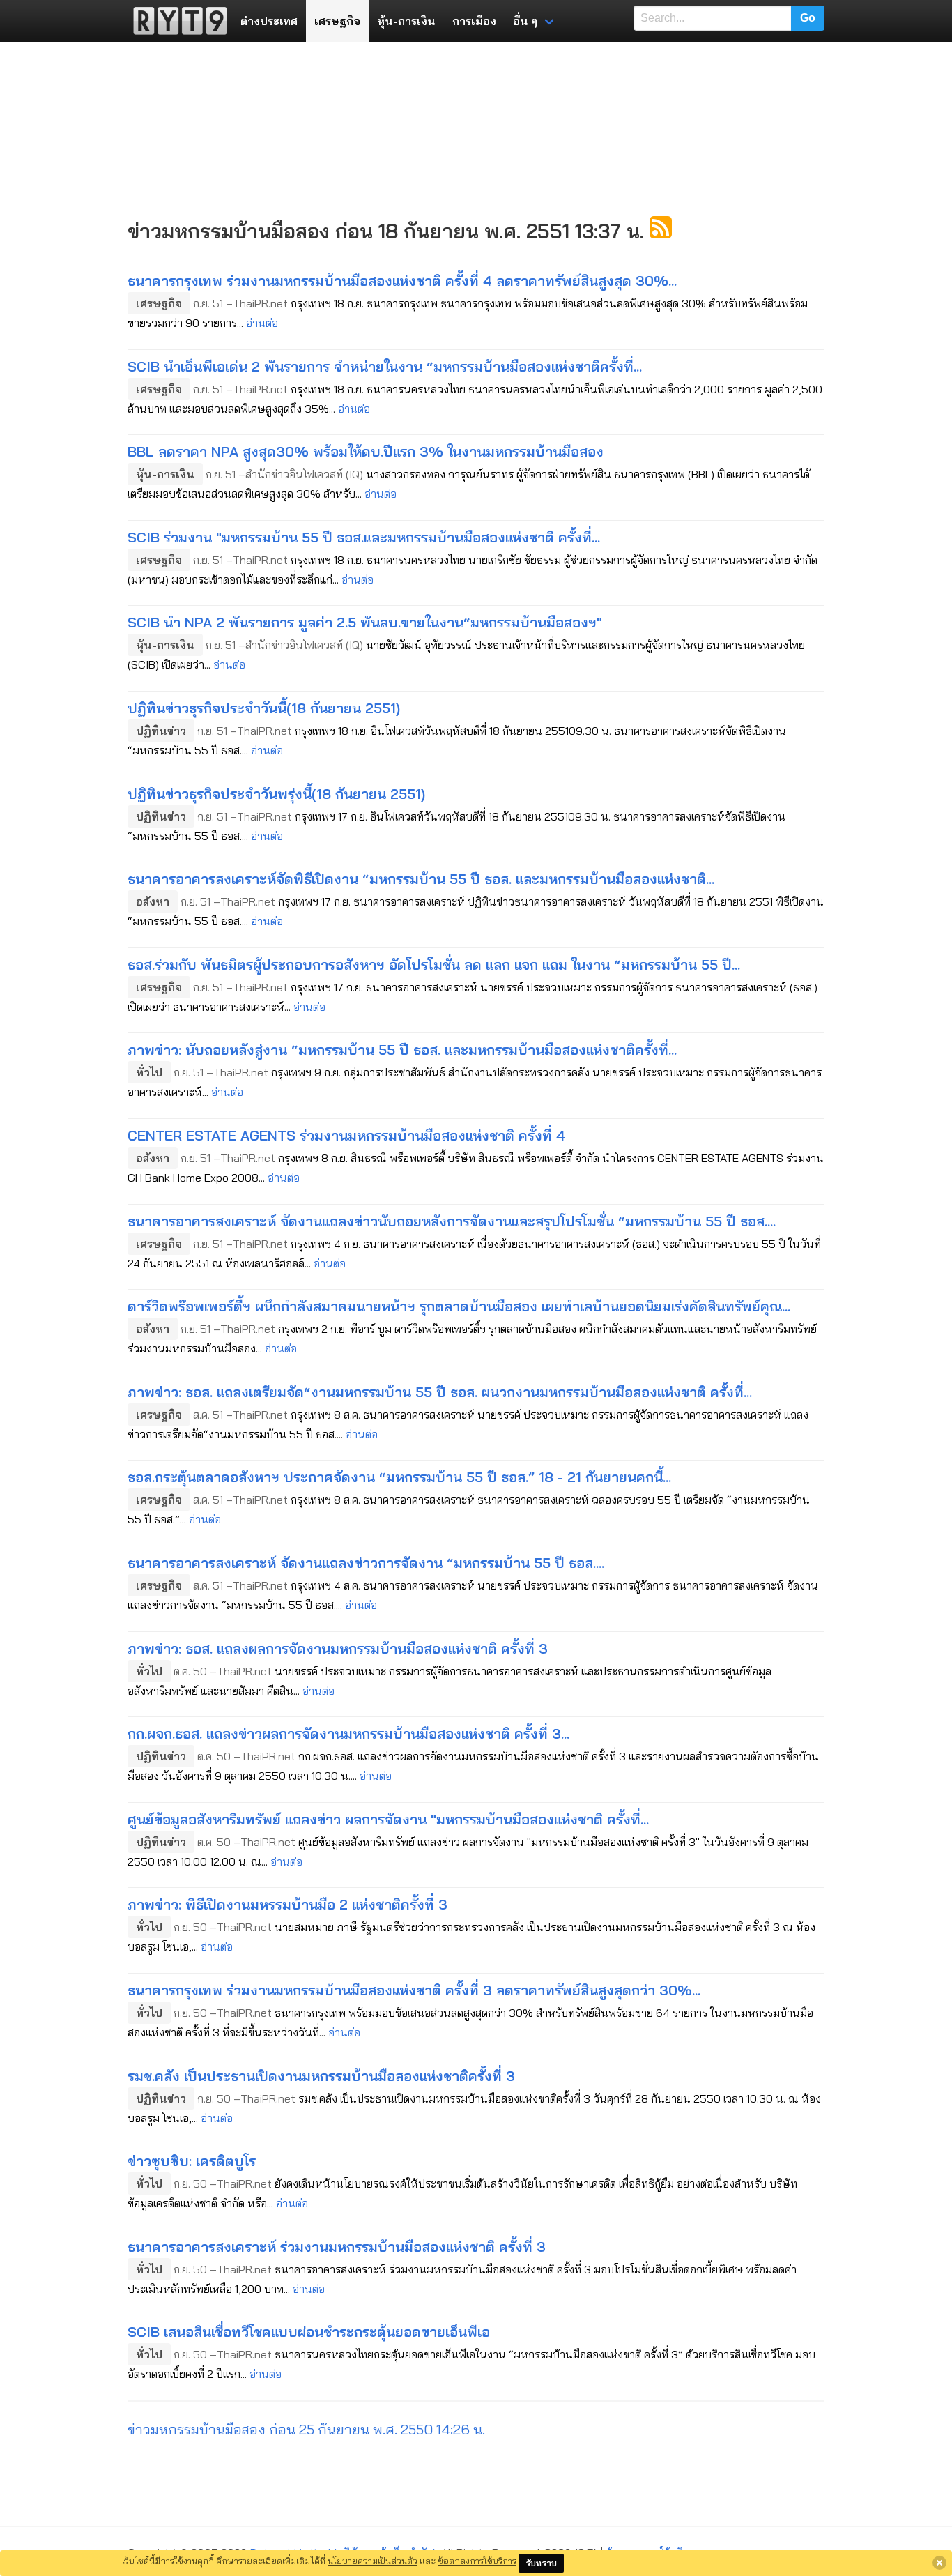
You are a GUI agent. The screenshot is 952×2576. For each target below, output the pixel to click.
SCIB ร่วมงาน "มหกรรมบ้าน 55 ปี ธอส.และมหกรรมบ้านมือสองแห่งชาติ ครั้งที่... (364, 537)
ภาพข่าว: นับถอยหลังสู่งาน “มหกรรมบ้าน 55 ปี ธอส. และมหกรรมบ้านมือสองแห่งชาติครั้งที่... (402, 1050)
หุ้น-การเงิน (406, 21)
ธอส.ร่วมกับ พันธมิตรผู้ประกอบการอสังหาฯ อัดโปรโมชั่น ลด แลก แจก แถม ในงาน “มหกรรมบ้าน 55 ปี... (434, 965)
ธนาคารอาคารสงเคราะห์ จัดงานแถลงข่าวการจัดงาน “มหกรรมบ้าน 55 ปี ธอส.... (366, 1563)
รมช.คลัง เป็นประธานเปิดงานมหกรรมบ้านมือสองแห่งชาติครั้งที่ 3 (321, 2076)
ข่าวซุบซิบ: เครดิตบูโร (192, 2161)
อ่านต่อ (262, 323)
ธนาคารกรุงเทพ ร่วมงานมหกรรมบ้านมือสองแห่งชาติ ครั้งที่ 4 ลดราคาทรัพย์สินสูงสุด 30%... (402, 281)
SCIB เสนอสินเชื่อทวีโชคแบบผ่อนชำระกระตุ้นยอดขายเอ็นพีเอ (309, 2332)
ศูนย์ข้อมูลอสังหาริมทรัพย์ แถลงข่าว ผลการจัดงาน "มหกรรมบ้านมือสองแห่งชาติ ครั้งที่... (388, 1819)
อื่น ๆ (525, 21)
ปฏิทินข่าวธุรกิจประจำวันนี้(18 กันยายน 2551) (264, 708)
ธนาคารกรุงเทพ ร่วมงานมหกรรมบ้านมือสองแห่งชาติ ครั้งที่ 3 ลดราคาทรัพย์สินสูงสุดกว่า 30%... (414, 1990)
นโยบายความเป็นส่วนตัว (373, 2561)
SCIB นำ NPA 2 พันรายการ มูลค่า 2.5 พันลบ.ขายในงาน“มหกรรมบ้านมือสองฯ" (365, 622)
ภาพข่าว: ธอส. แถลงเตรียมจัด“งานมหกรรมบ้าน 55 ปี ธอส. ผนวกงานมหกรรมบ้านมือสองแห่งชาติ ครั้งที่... (440, 1392)
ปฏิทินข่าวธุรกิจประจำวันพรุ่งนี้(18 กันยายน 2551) (276, 794)
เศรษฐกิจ (337, 21)
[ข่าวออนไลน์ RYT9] (176, 21)
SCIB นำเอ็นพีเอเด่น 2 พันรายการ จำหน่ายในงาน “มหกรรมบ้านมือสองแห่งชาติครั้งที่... (385, 366)
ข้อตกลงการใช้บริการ (477, 2561)
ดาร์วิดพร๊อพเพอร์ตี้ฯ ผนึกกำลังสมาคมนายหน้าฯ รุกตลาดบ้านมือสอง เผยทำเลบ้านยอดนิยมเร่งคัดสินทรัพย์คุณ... (459, 1306)
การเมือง (474, 21)
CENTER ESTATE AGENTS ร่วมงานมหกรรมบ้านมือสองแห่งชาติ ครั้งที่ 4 (346, 1135)
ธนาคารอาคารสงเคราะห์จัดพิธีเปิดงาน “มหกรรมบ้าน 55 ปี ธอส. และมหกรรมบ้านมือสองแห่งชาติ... (421, 879)
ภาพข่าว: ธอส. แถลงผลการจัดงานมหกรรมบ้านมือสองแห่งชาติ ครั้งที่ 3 (338, 1648)
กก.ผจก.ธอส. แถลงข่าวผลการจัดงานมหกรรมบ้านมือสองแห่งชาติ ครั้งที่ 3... (348, 1733)
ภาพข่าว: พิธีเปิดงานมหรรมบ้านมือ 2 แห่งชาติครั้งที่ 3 (287, 1904)
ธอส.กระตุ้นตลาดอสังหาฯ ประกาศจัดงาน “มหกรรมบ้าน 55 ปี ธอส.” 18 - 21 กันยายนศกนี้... (399, 1477)
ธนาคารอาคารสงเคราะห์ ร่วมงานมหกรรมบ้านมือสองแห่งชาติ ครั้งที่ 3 (337, 2247)
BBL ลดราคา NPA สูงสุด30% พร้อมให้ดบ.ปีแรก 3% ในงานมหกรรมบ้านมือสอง (366, 451)
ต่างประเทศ (269, 21)
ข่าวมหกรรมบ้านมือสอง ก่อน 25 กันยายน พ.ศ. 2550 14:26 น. (306, 2429)
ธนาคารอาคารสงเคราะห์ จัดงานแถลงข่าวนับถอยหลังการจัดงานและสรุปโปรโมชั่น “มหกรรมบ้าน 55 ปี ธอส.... (452, 1221)
